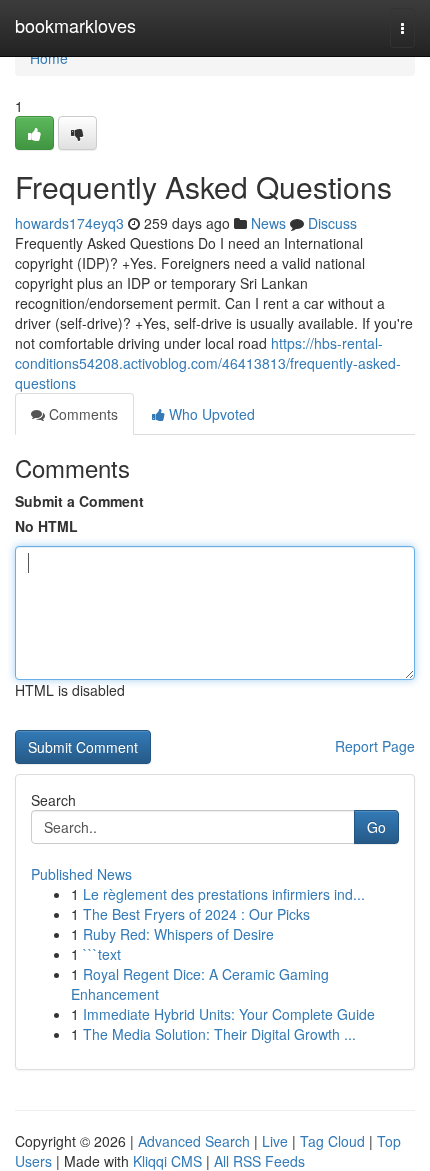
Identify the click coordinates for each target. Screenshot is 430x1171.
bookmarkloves (75, 25)
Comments (81, 414)
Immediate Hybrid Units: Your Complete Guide (229, 1014)
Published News (81, 874)
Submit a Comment (79, 501)
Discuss (332, 223)
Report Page (375, 746)
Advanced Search (194, 1141)
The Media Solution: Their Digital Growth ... (219, 1034)
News (268, 223)
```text (102, 954)
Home (49, 58)
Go (376, 827)
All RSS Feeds (259, 1161)
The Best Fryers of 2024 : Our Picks (196, 914)
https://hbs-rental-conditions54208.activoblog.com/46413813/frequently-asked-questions (208, 363)
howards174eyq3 (69, 223)
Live (275, 1141)
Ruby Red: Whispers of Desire (178, 934)
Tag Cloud (332, 1141)
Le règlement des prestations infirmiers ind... (224, 894)
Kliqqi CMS (167, 1161)
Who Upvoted (210, 414)
